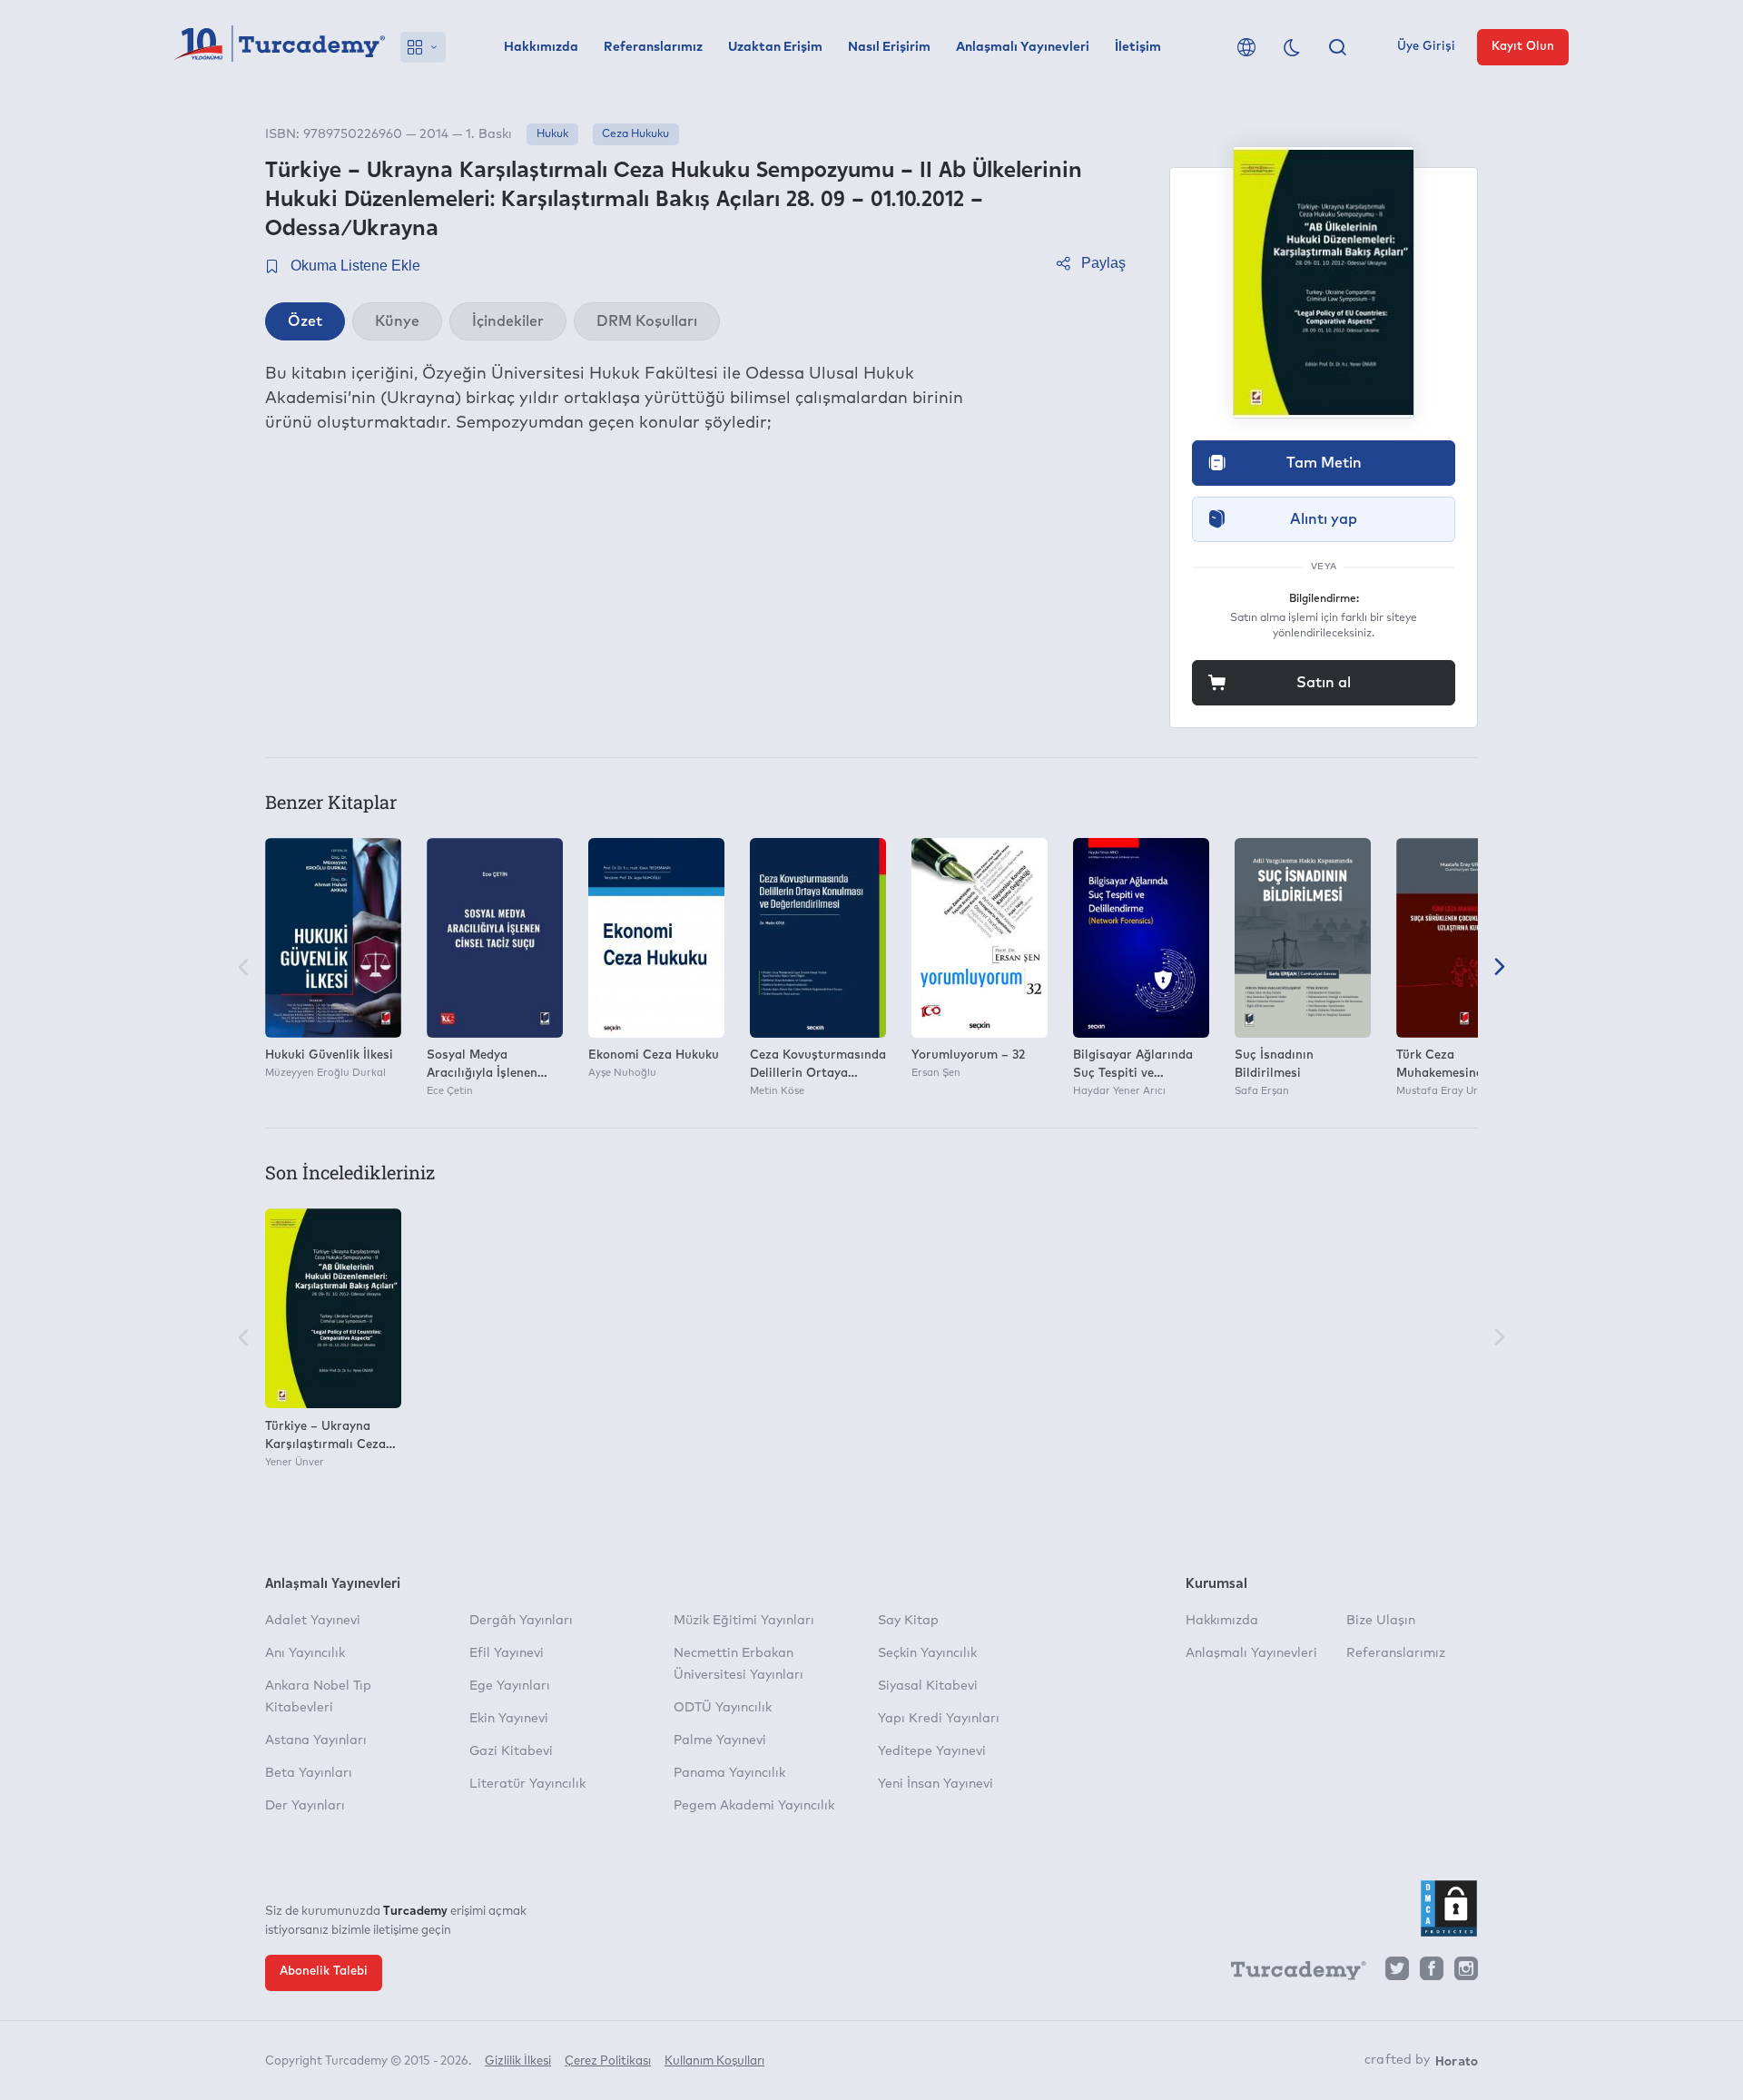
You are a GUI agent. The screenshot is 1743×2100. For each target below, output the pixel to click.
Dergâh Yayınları (521, 1621)
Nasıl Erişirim (889, 47)
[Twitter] (1397, 1973)
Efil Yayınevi (507, 1653)
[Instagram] (1466, 1973)
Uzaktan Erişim (775, 47)
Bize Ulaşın (1381, 1621)
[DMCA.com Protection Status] (1449, 1908)
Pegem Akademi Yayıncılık (754, 1806)
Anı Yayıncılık (305, 1653)
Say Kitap (908, 1621)
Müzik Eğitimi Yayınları (744, 1621)
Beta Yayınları (309, 1773)
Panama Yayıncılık (729, 1773)
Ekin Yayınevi (509, 1719)
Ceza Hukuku (635, 134)
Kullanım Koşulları (714, 2061)
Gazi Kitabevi (511, 1751)
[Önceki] (243, 968)
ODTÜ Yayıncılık (723, 1708)
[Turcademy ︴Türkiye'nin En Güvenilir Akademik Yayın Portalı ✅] (280, 47)
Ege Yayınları (510, 1686)
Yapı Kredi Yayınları (939, 1719)
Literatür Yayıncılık (527, 1784)
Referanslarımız (653, 47)
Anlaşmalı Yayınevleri (1023, 47)
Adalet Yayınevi (313, 1621)
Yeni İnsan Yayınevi (936, 1784)
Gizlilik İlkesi (518, 2061)
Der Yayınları (305, 1806)
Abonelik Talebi (324, 1972)
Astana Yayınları (316, 1740)
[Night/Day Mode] (1292, 47)
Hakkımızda (541, 47)
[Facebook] (1432, 1973)
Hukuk (552, 134)
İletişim (1138, 47)
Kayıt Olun (1523, 47)
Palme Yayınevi (720, 1740)
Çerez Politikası (608, 2061)
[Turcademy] (1290, 1974)
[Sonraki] (1500, 968)
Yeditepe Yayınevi (932, 1751)
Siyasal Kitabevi (928, 1686)
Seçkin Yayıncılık (927, 1653)
